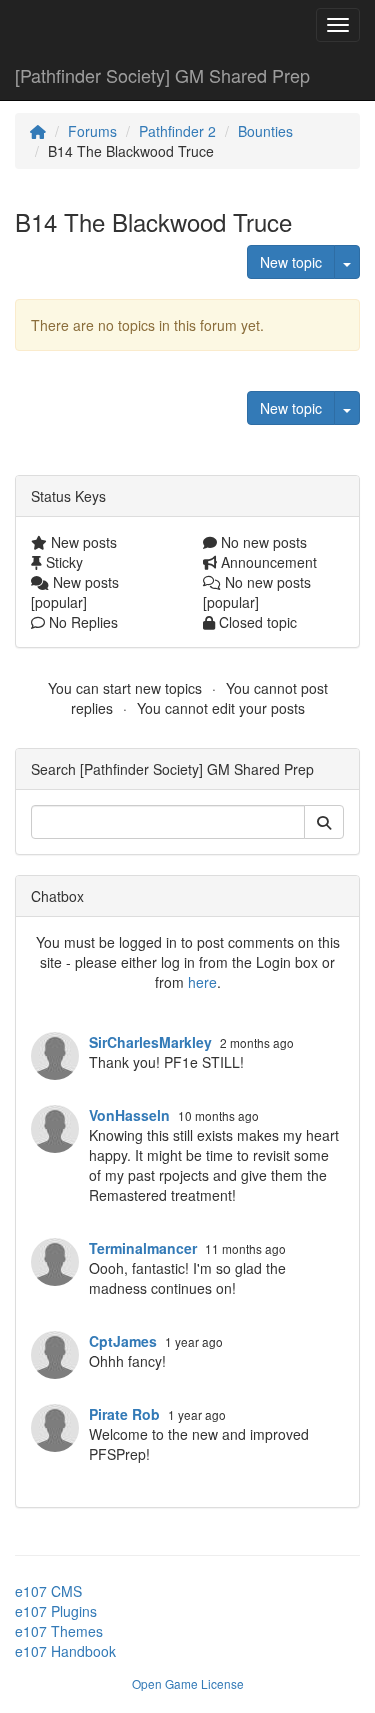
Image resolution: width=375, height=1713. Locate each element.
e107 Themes (59, 1631)
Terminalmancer (143, 1248)
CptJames (123, 1341)
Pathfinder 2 (177, 131)
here (202, 982)
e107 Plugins (56, 1611)
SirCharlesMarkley (150, 1042)
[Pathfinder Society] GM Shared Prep (162, 75)
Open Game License (188, 1683)
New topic (291, 262)
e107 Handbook (65, 1651)
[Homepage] (38, 131)
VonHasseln (129, 1115)
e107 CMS (48, 1591)
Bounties (265, 131)
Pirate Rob (124, 1414)
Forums (92, 131)
